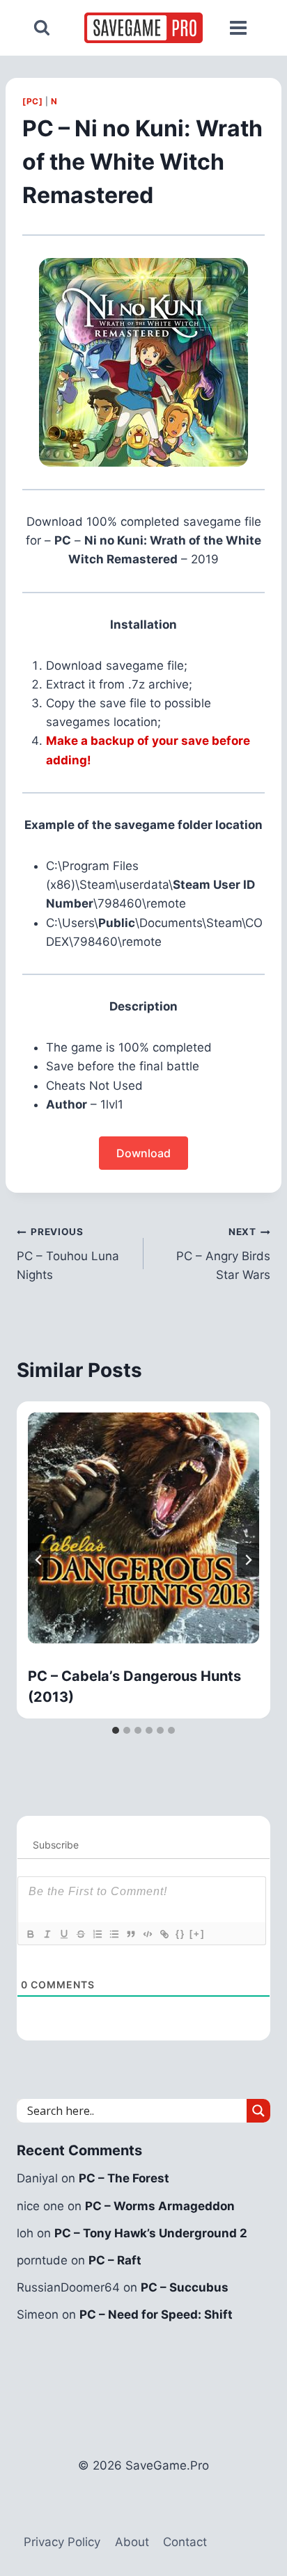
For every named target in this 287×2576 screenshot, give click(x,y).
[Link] (164, 1934)
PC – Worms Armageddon (160, 2206)
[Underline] (63, 1934)
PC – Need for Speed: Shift (156, 2315)
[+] (197, 1934)
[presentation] (143, 1528)
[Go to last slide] (39, 1560)
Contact (185, 2542)
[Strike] (80, 1934)
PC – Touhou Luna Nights (68, 1254)
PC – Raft (115, 2260)
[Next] (248, 1560)
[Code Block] (147, 1934)
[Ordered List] (97, 1934)
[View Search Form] (42, 28)
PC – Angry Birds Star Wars (223, 1254)
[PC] (32, 101)
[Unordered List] (114, 1934)
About (132, 2542)
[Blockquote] (130, 1934)
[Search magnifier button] (258, 2111)
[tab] (116, 1730)
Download (143, 1153)
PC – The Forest (124, 2178)
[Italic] (47, 1934)
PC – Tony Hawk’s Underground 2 (151, 2233)
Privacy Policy (62, 2542)
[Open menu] (238, 28)
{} (180, 1934)
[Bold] (30, 1934)
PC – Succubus (185, 2287)
